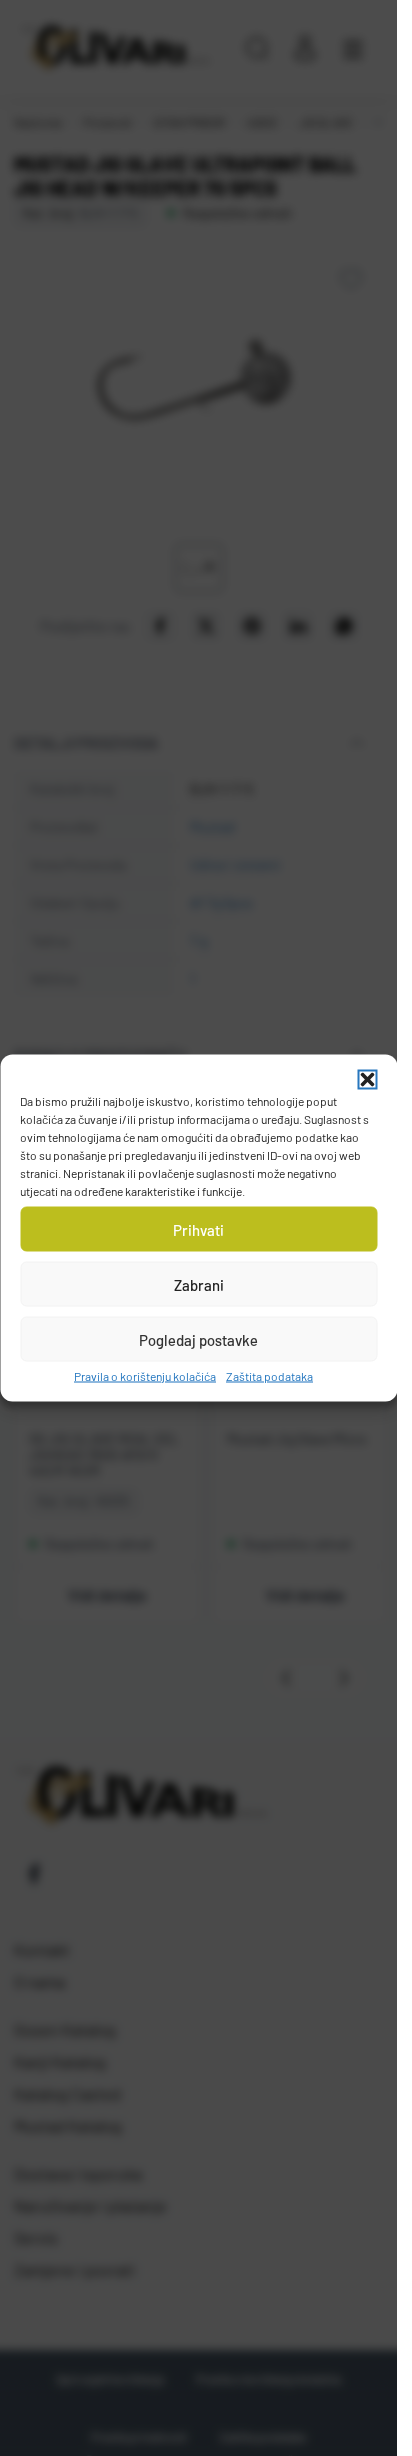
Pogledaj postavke (198, 1339)
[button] (367, 1080)
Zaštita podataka (269, 1376)
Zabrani (199, 1284)
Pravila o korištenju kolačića (145, 1376)
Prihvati (198, 1229)
